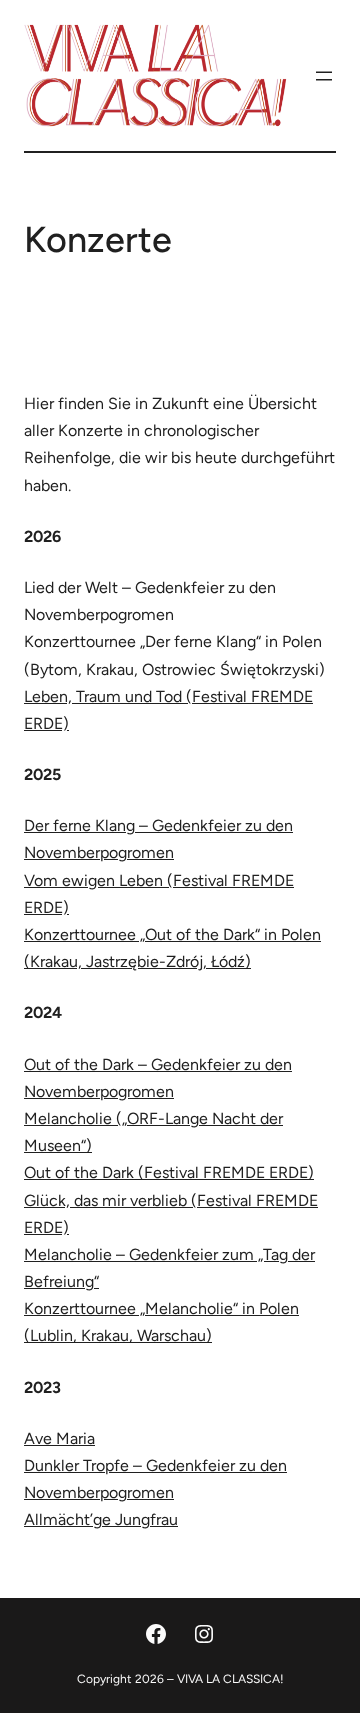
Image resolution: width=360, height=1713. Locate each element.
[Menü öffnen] (324, 76)
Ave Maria (59, 1438)
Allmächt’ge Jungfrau (101, 1519)
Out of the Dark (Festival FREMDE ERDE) (169, 1172)
